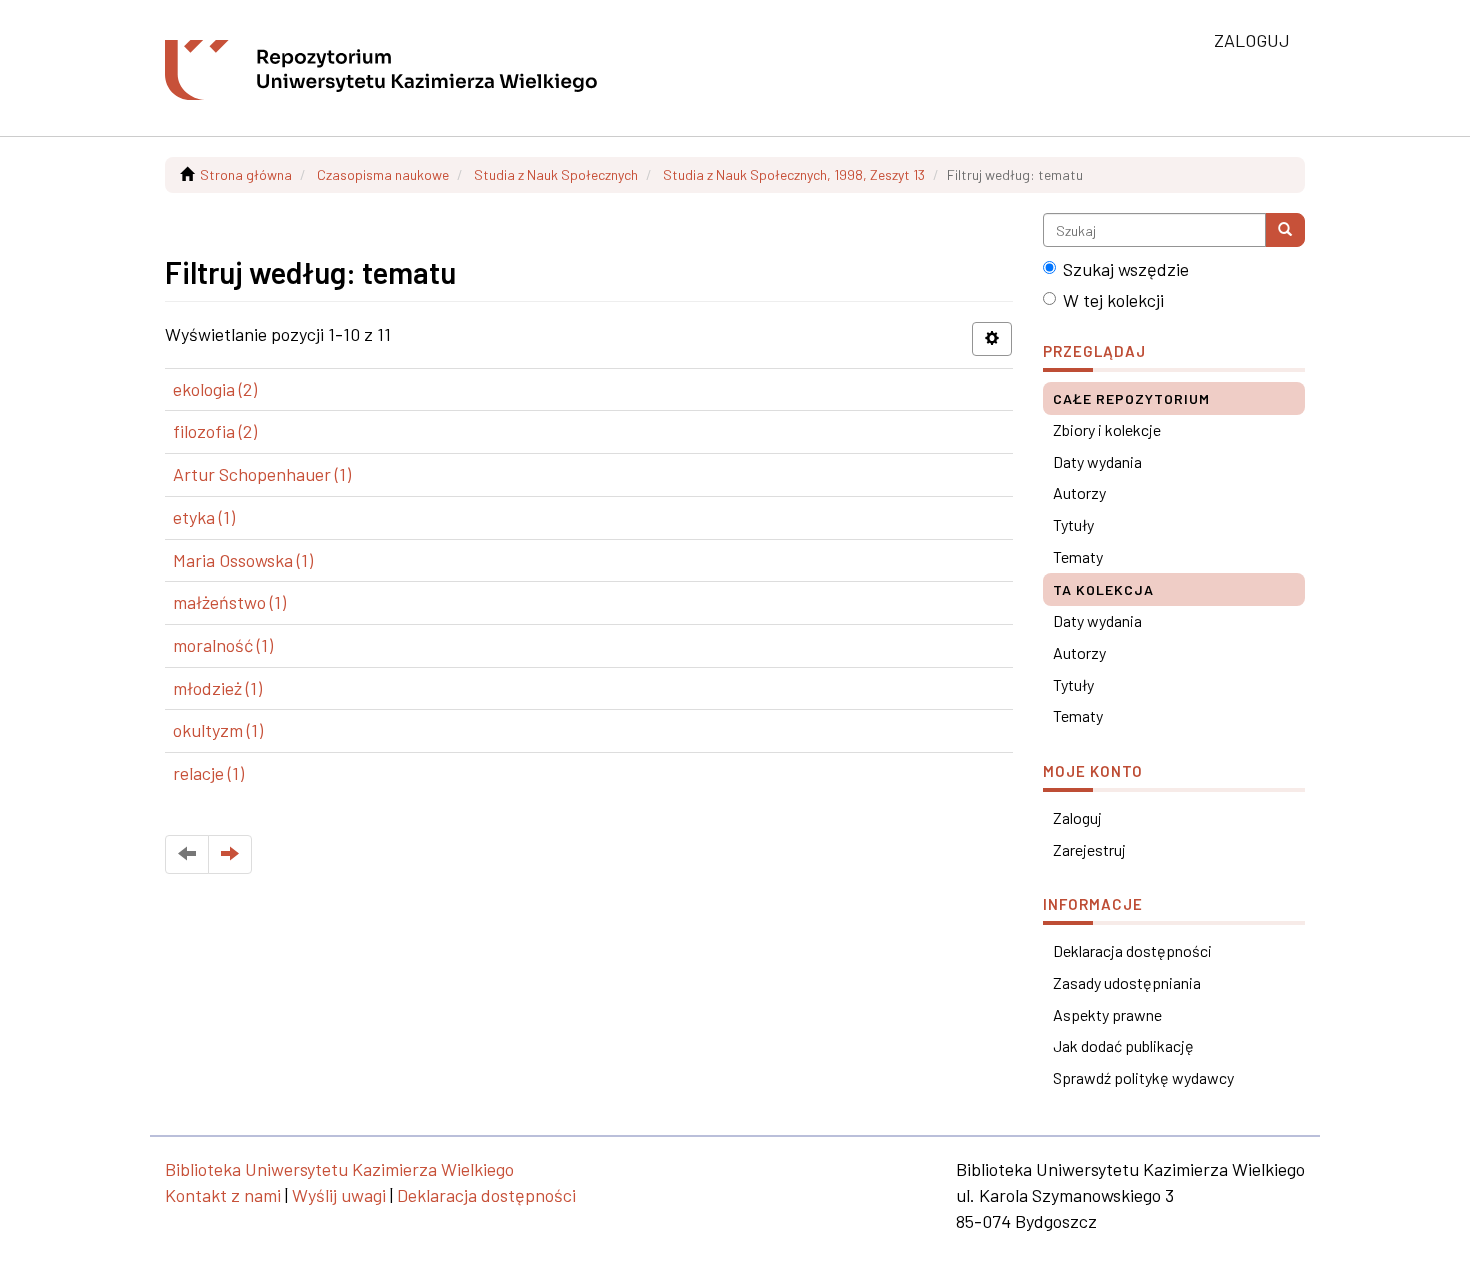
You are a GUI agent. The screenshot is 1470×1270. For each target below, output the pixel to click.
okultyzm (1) (218, 730)
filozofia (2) (215, 431)
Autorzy (1079, 492)
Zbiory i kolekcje (1107, 429)
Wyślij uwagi (339, 1195)
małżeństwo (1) (229, 602)
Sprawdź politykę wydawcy (1143, 1077)
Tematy (1078, 556)
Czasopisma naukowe (383, 174)
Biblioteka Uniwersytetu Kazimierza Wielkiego (339, 1169)
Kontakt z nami (223, 1195)
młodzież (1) (217, 688)
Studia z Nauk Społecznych (556, 174)
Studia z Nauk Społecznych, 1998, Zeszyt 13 (794, 174)
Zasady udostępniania (1127, 982)
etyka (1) (204, 517)
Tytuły (1073, 524)
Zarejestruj (1089, 849)
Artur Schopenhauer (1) (262, 474)
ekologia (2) (215, 389)
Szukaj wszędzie (1126, 269)
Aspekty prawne (1107, 1014)
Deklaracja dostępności (1132, 950)
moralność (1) (223, 645)
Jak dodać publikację (1123, 1045)
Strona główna (246, 174)
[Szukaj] (1285, 230)
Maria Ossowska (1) (243, 560)
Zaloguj (1077, 817)
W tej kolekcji (1113, 300)
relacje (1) (208, 773)
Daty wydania (1097, 461)
